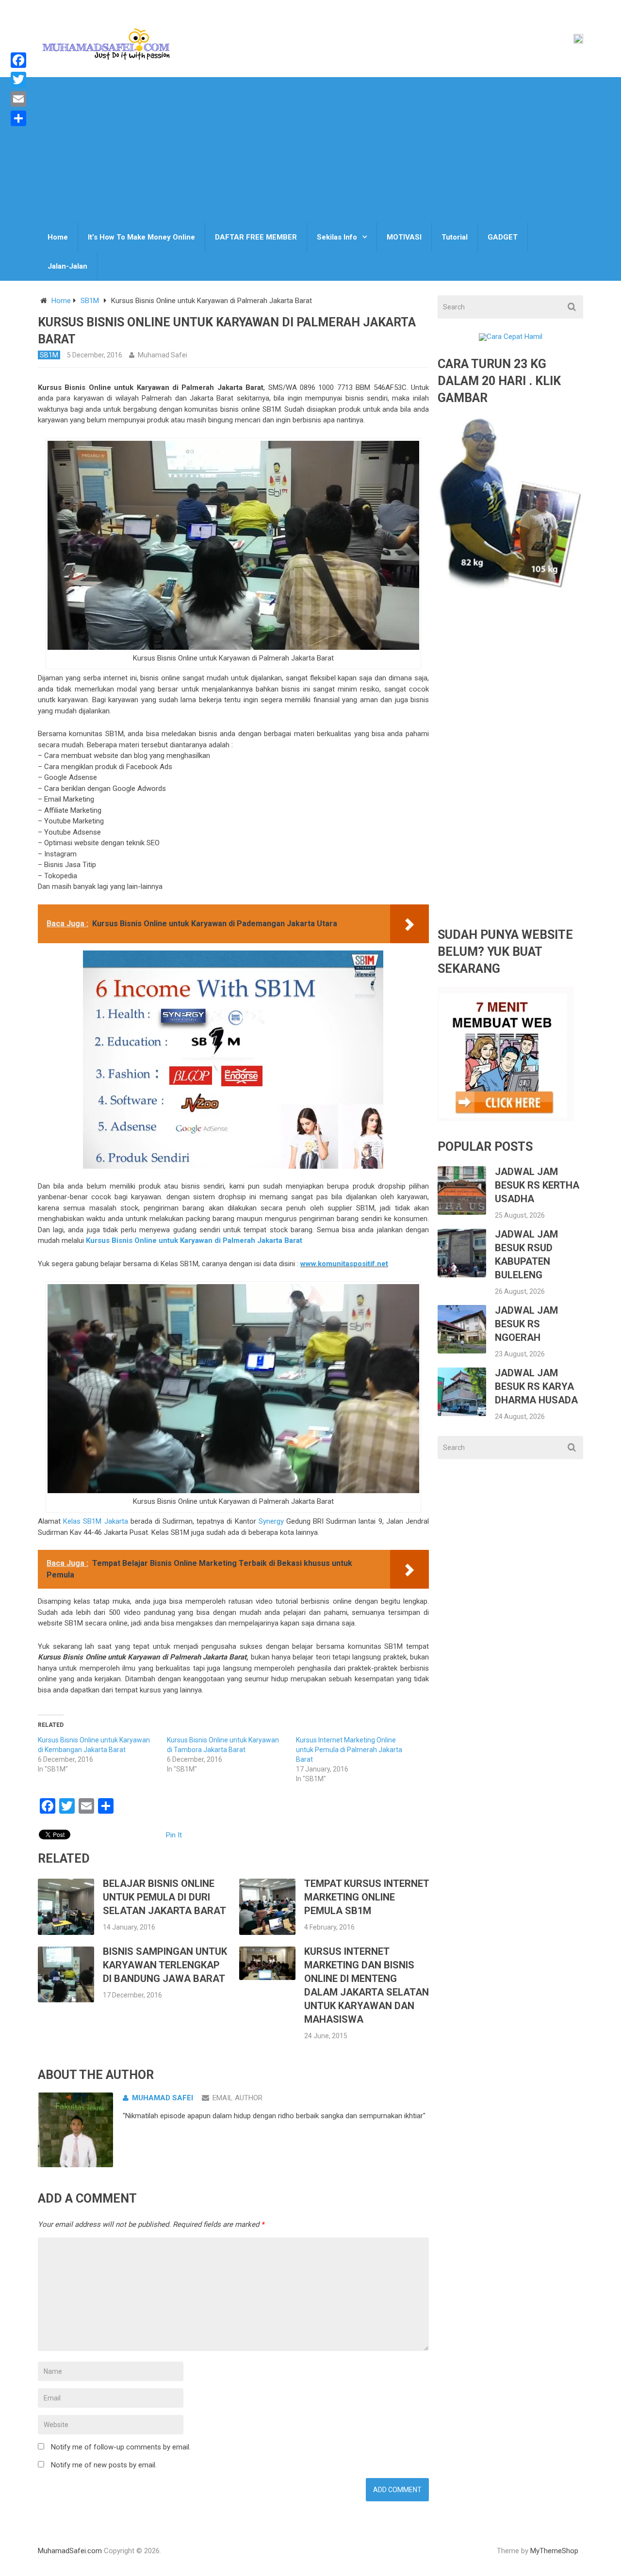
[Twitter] (18, 80)
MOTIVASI (404, 237)
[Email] (18, 99)
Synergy (271, 1521)
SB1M (90, 301)
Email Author (237, 2098)
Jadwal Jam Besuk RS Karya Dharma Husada (536, 1386)
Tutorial (455, 237)
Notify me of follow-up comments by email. (121, 2447)
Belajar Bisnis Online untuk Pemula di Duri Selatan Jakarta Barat (164, 1897)
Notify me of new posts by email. (104, 2465)
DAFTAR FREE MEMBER (256, 237)
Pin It (174, 1835)
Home (58, 237)
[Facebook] (18, 60)
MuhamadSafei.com (70, 2551)
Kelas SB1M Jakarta (95, 1521)
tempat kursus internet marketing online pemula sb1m (367, 1897)
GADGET (503, 237)
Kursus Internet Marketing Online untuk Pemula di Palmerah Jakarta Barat (349, 1750)
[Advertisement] (310, 150)
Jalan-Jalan (67, 266)
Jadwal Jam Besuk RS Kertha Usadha (537, 1185)
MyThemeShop (554, 2551)
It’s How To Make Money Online (141, 237)
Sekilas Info (337, 237)
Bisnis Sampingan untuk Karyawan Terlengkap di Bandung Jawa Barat (165, 1965)
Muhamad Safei (163, 355)
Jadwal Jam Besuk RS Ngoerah (526, 1324)
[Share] (18, 118)
